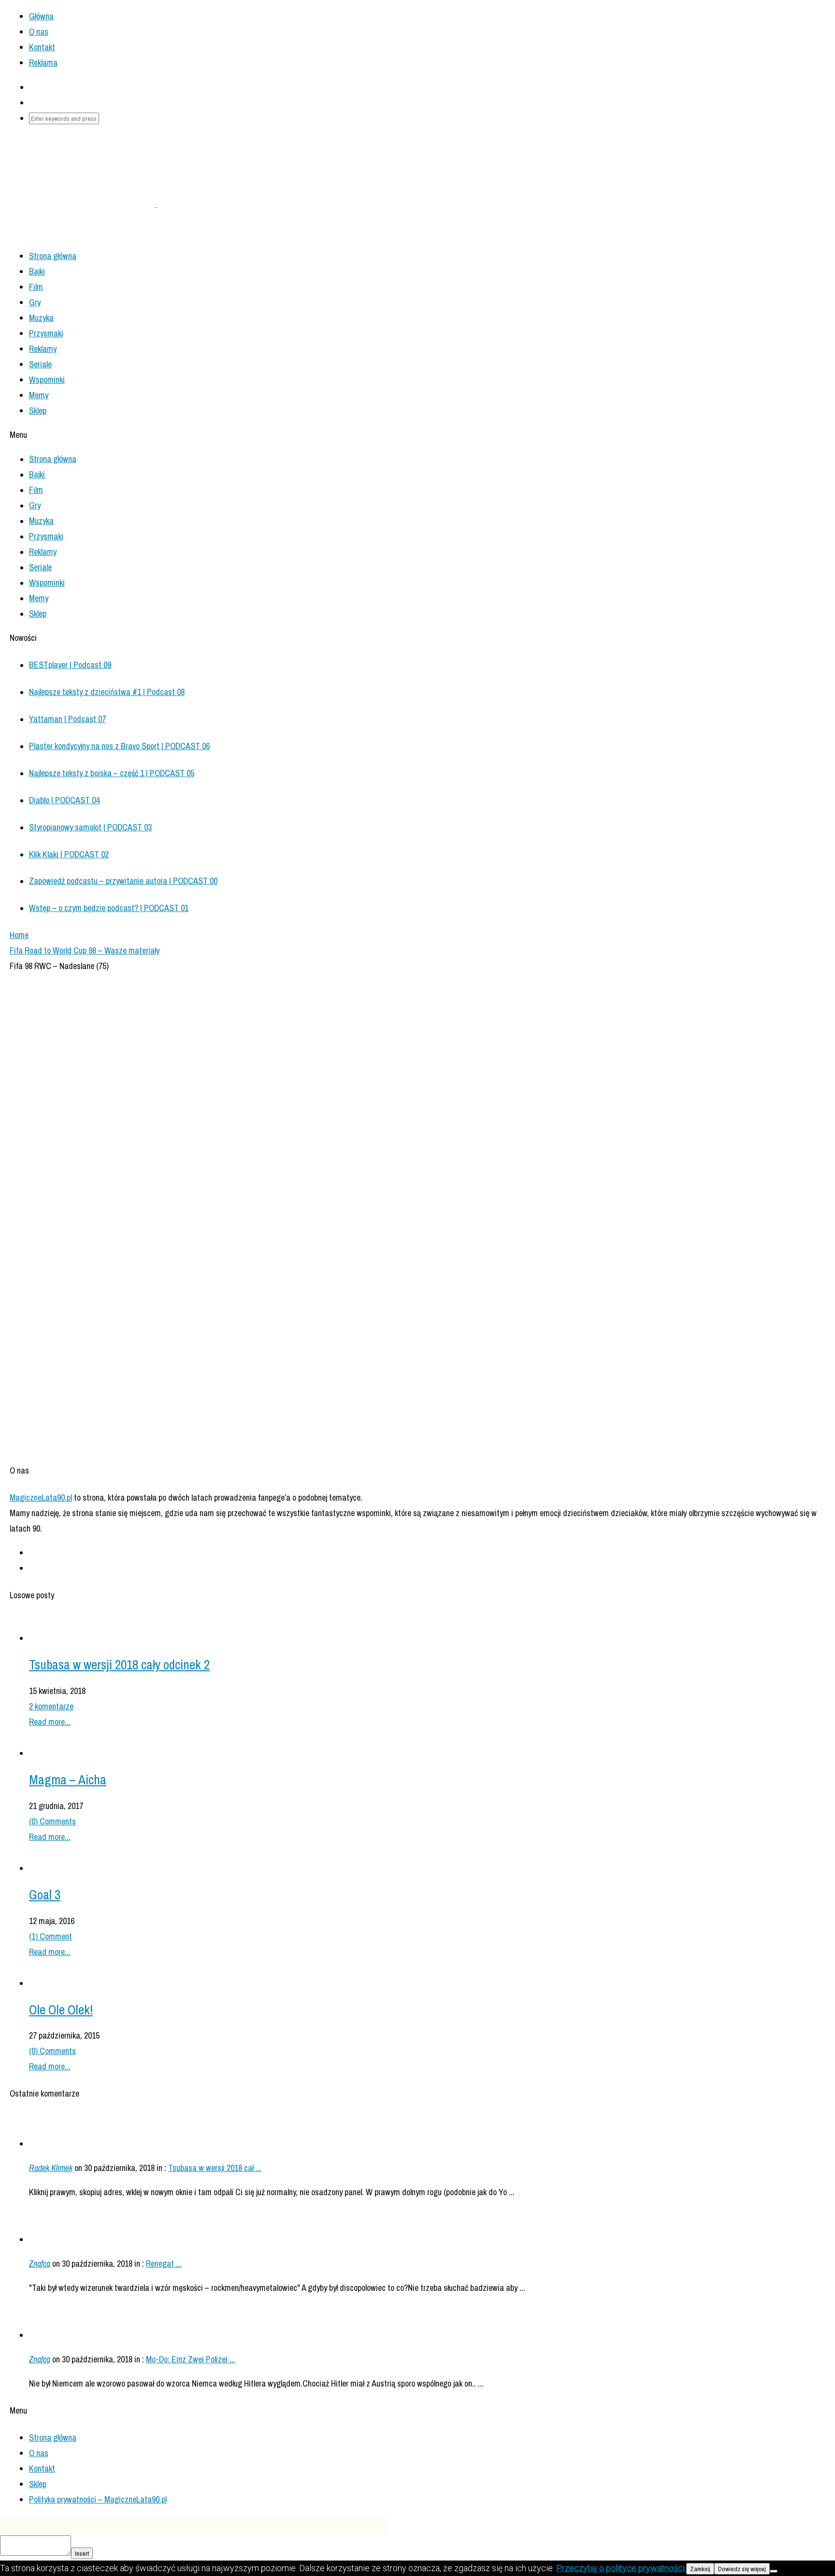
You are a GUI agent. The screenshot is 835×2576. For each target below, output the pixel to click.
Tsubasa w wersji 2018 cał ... (215, 2168)
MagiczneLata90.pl (41, 1498)
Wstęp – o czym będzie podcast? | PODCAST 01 (109, 908)
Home (19, 935)
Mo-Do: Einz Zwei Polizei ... (191, 2359)
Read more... (50, 1722)
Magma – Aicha (68, 1780)
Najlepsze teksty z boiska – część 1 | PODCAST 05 (112, 773)
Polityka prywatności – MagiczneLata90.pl (98, 2499)
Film (36, 287)
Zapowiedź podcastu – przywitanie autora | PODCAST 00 (123, 881)
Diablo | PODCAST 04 (64, 800)
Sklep (38, 411)
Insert (82, 2553)
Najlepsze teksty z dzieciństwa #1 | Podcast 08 (107, 692)
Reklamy (43, 349)
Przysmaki (46, 333)
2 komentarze (51, 1706)
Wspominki (47, 380)
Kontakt (42, 47)
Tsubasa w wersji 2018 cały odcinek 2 (119, 1664)
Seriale (40, 364)
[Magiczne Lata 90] (156, 204)
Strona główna (53, 2438)
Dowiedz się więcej (742, 2569)
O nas (39, 32)
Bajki (37, 271)
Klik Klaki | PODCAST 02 (69, 854)
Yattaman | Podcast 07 (67, 719)
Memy (39, 395)
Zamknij (700, 2569)
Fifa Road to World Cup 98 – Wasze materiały (85, 950)
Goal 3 (45, 1895)
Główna (41, 16)
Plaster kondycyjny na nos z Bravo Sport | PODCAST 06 (119, 746)
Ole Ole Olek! (61, 2010)
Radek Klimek (51, 2168)
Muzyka (41, 318)
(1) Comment (50, 1936)
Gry (35, 302)
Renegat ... (164, 2264)
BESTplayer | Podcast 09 (70, 665)
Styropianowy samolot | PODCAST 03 (90, 827)
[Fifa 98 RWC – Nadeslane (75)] (184, 1443)
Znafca (40, 2264)
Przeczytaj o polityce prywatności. (621, 2568)
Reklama (43, 63)
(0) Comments (52, 1821)
